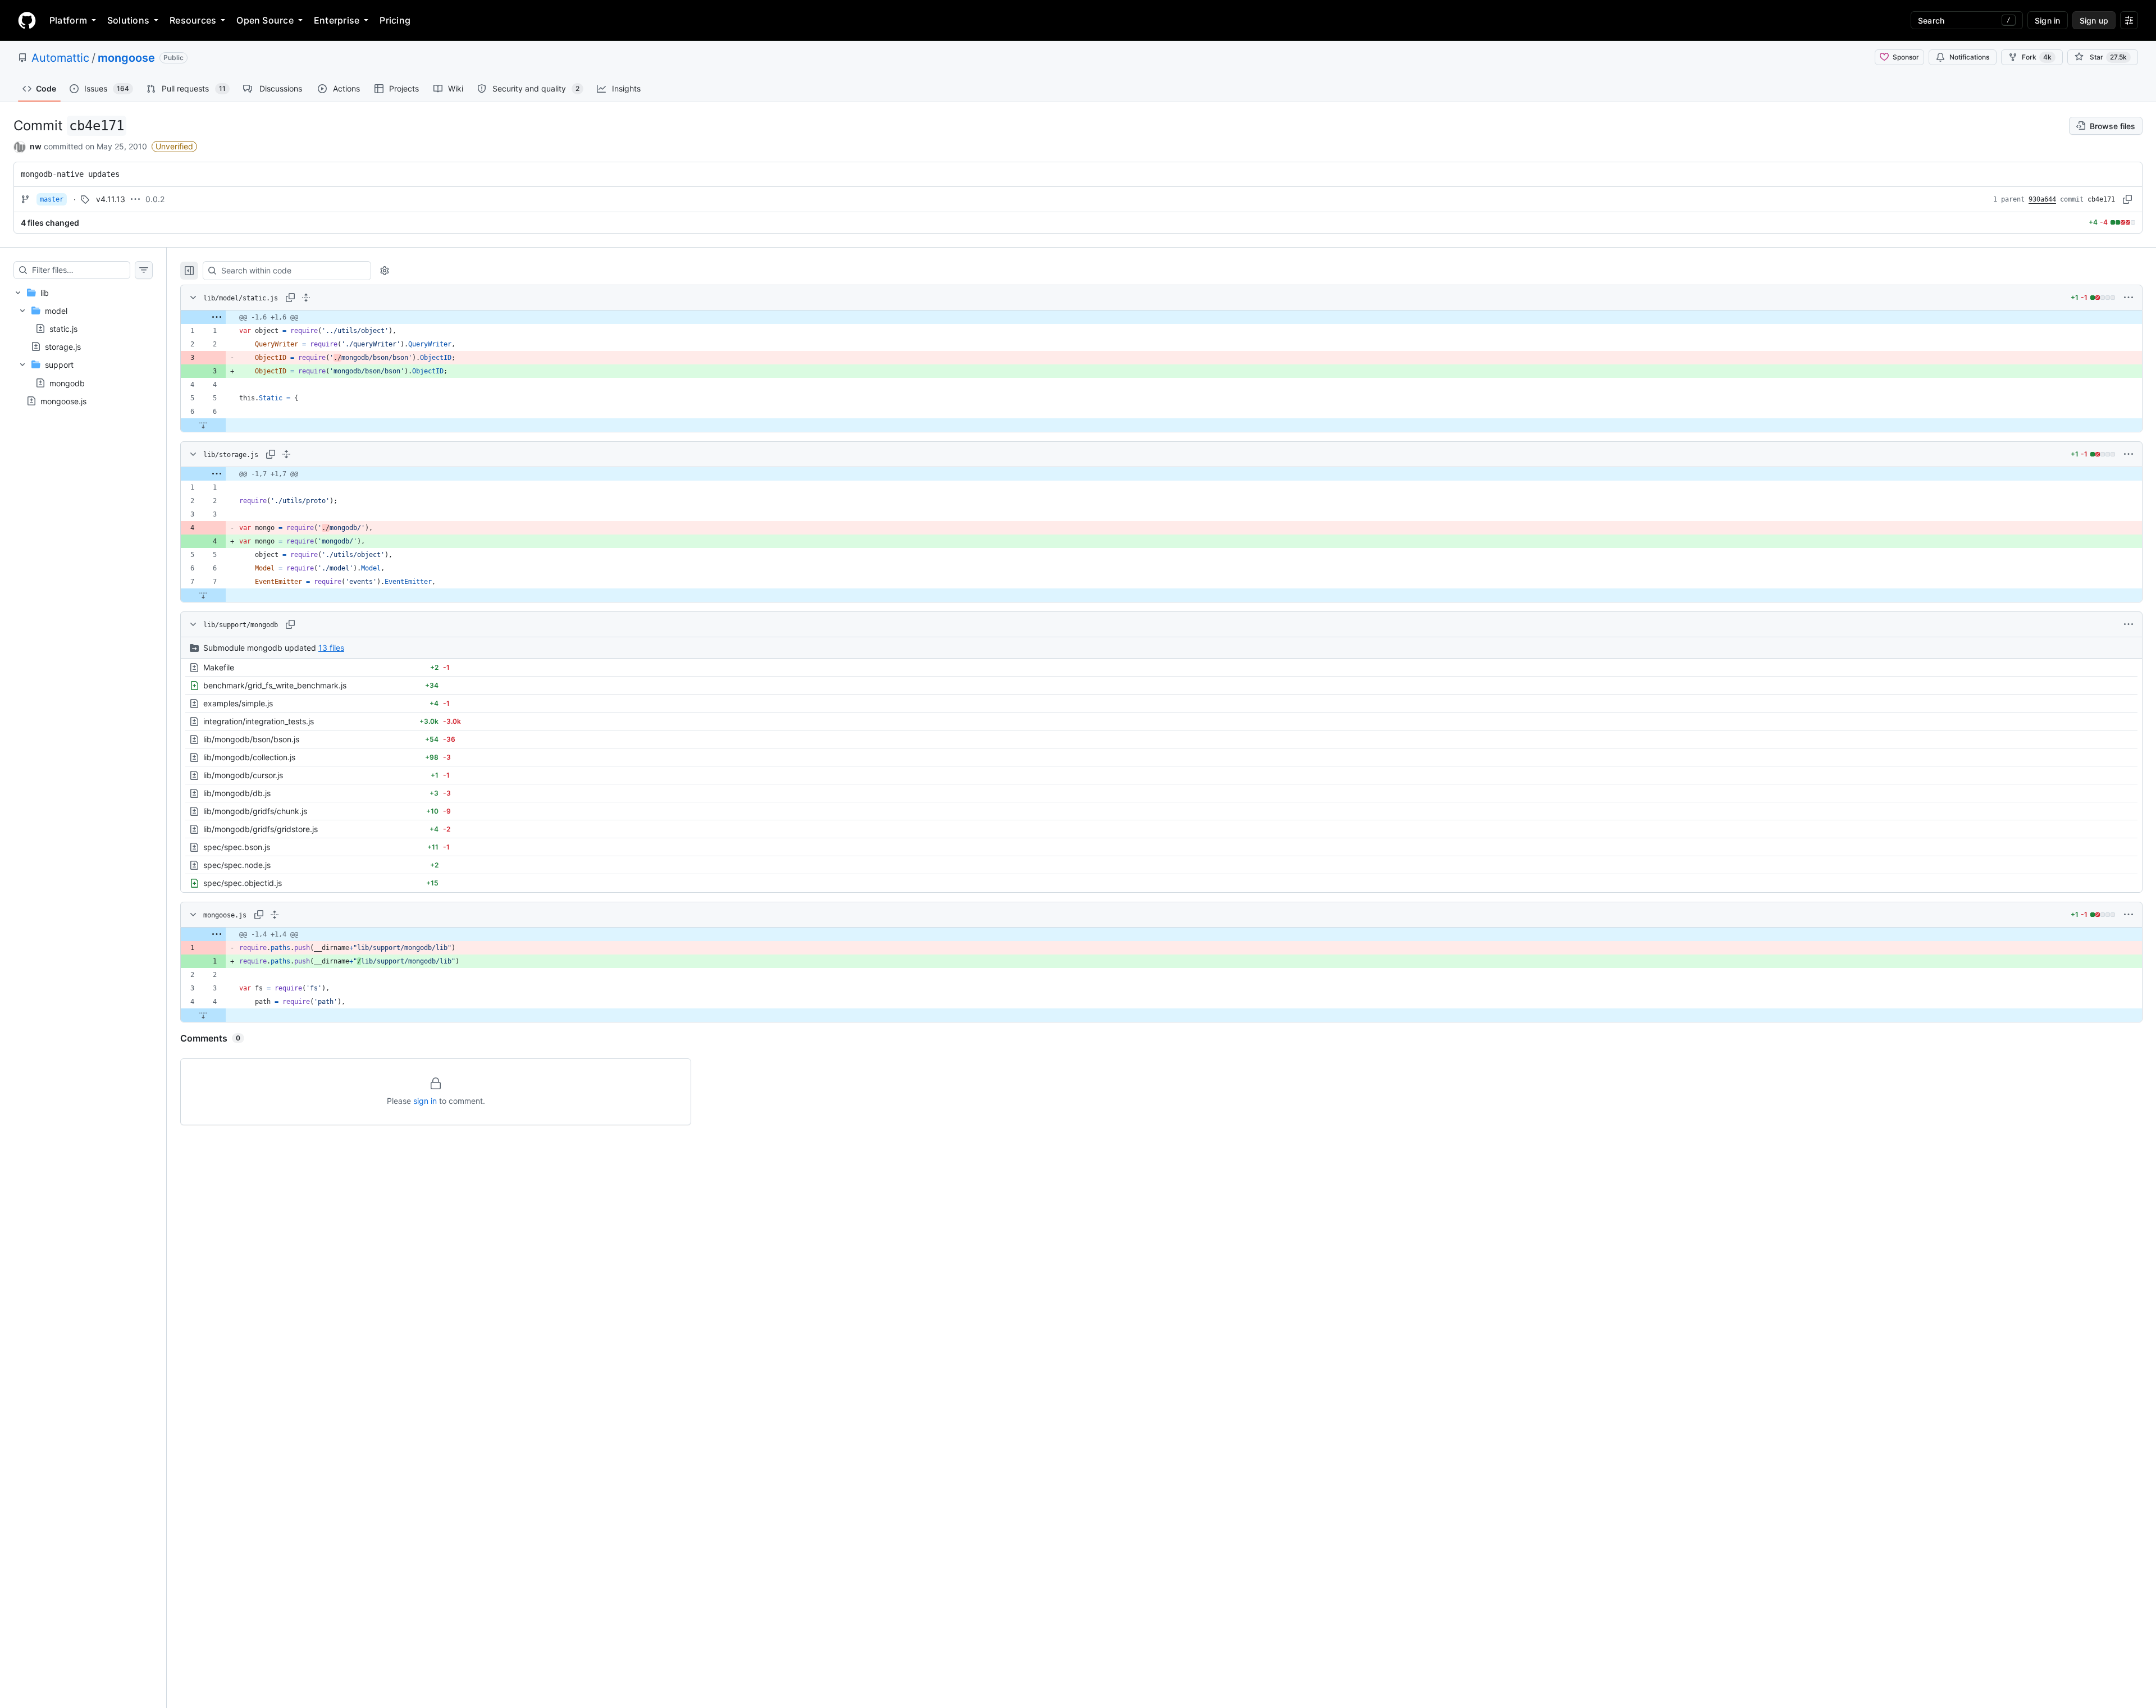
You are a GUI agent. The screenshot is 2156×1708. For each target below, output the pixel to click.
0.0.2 (155, 199)
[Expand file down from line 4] (203, 1015)
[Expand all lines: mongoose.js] (275, 915)
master (52, 199)
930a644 (2042, 199)
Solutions (128, 20)
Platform (68, 20)
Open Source (265, 20)
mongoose (126, 58)
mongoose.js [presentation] (63, 401)
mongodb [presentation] (67, 383)
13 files (331, 648)
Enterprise (337, 20)
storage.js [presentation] (63, 347)
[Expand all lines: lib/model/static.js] (306, 298)
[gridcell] (1161, 317)
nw (36, 146)
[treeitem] (83, 338)
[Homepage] (27, 20)
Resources (193, 20)
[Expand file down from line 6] (203, 425)
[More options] (2128, 298)
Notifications (1969, 57)
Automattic (60, 58)
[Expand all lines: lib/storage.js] (286, 454)
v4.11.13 (111, 199)
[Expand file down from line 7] (203, 595)
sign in (425, 1101)
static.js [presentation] (63, 329)
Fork (2037, 57)
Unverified (174, 146)
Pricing (395, 20)
